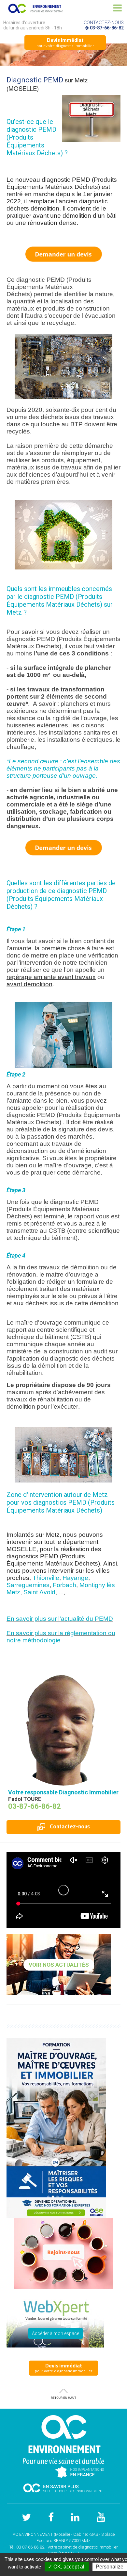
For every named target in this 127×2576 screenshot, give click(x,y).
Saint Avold (39, 1592)
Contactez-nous (69, 1826)
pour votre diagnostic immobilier (65, 42)
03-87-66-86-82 (107, 28)
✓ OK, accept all (67, 2567)
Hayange (75, 1578)
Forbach (64, 1585)
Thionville (46, 1578)
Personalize (110, 2567)
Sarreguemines (28, 1585)
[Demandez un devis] (63, 847)
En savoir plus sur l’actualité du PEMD (60, 1619)
